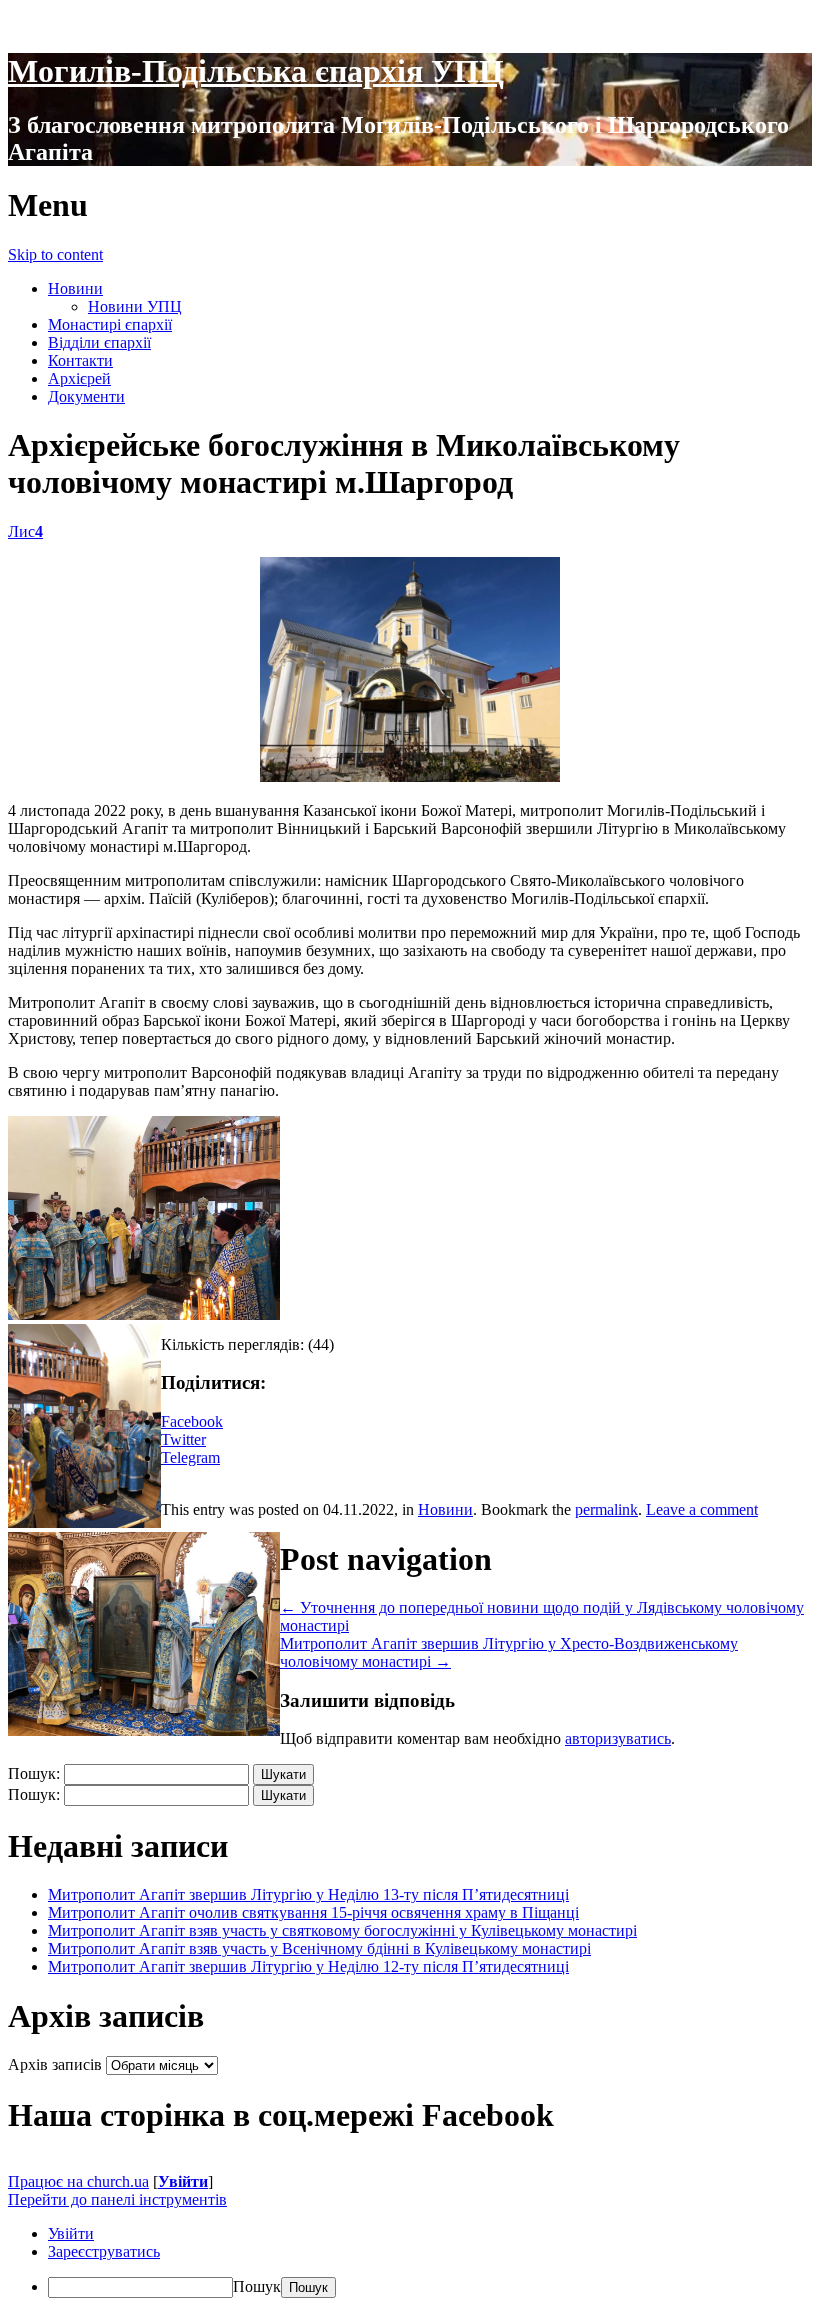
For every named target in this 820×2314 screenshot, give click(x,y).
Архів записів (55, 2064)
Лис (25, 531)
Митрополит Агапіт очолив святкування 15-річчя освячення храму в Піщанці (313, 1912)
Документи (86, 396)
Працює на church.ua (78, 2181)
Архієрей (79, 378)
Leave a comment (702, 1509)
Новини (75, 288)
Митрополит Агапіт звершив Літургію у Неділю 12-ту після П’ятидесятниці (308, 1966)
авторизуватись (618, 1738)
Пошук (257, 2286)
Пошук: (34, 1773)
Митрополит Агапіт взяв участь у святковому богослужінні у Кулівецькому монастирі (342, 1930)
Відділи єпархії (99, 342)
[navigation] (410, 2261)
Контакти (80, 360)
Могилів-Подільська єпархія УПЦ (256, 71)
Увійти (183, 2181)
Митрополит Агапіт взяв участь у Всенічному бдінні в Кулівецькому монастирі (319, 1948)
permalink (606, 1509)
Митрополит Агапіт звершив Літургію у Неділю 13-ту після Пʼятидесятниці (308, 1894)
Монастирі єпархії (110, 324)
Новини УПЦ (135, 306)
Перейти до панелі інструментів (117, 2199)
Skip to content (55, 254)
